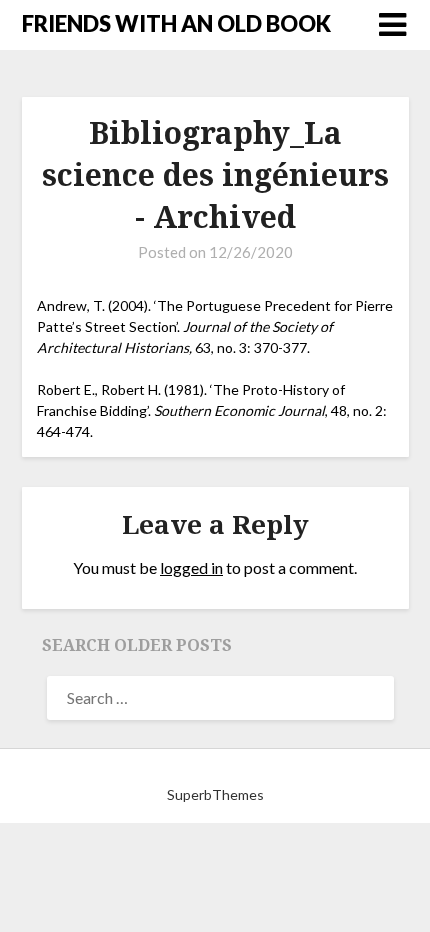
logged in (191, 567)
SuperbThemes (215, 794)
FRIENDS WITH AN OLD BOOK (176, 23)
